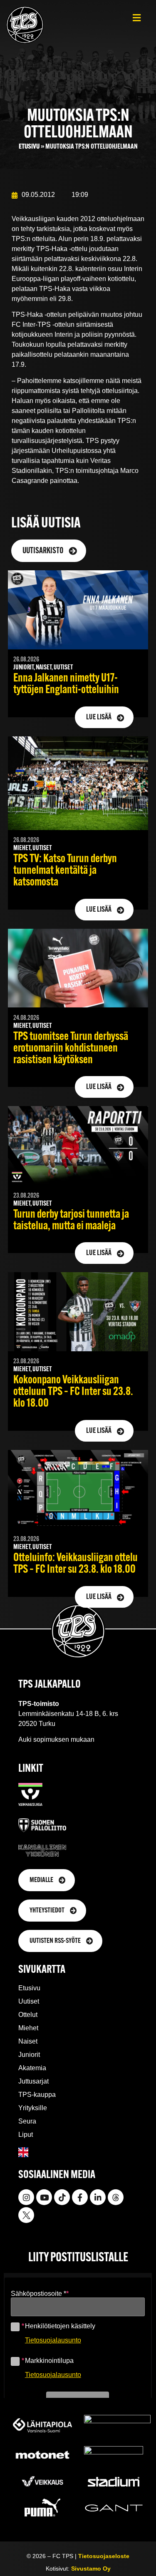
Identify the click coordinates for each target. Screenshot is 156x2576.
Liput (26, 2135)
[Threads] (116, 2197)
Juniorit (29, 2055)
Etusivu (29, 147)
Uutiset (29, 2001)
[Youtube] (44, 2197)
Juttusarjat (33, 2081)
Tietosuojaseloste (104, 2556)
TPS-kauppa (37, 2095)
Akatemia (32, 2068)
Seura (27, 2121)
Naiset (28, 2041)
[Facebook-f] (80, 2197)
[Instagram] (26, 2197)
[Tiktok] (62, 2197)
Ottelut (28, 2015)
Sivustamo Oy (91, 2569)
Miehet (28, 2028)
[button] (137, 18)
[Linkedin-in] (98, 2197)
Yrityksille (33, 2108)
